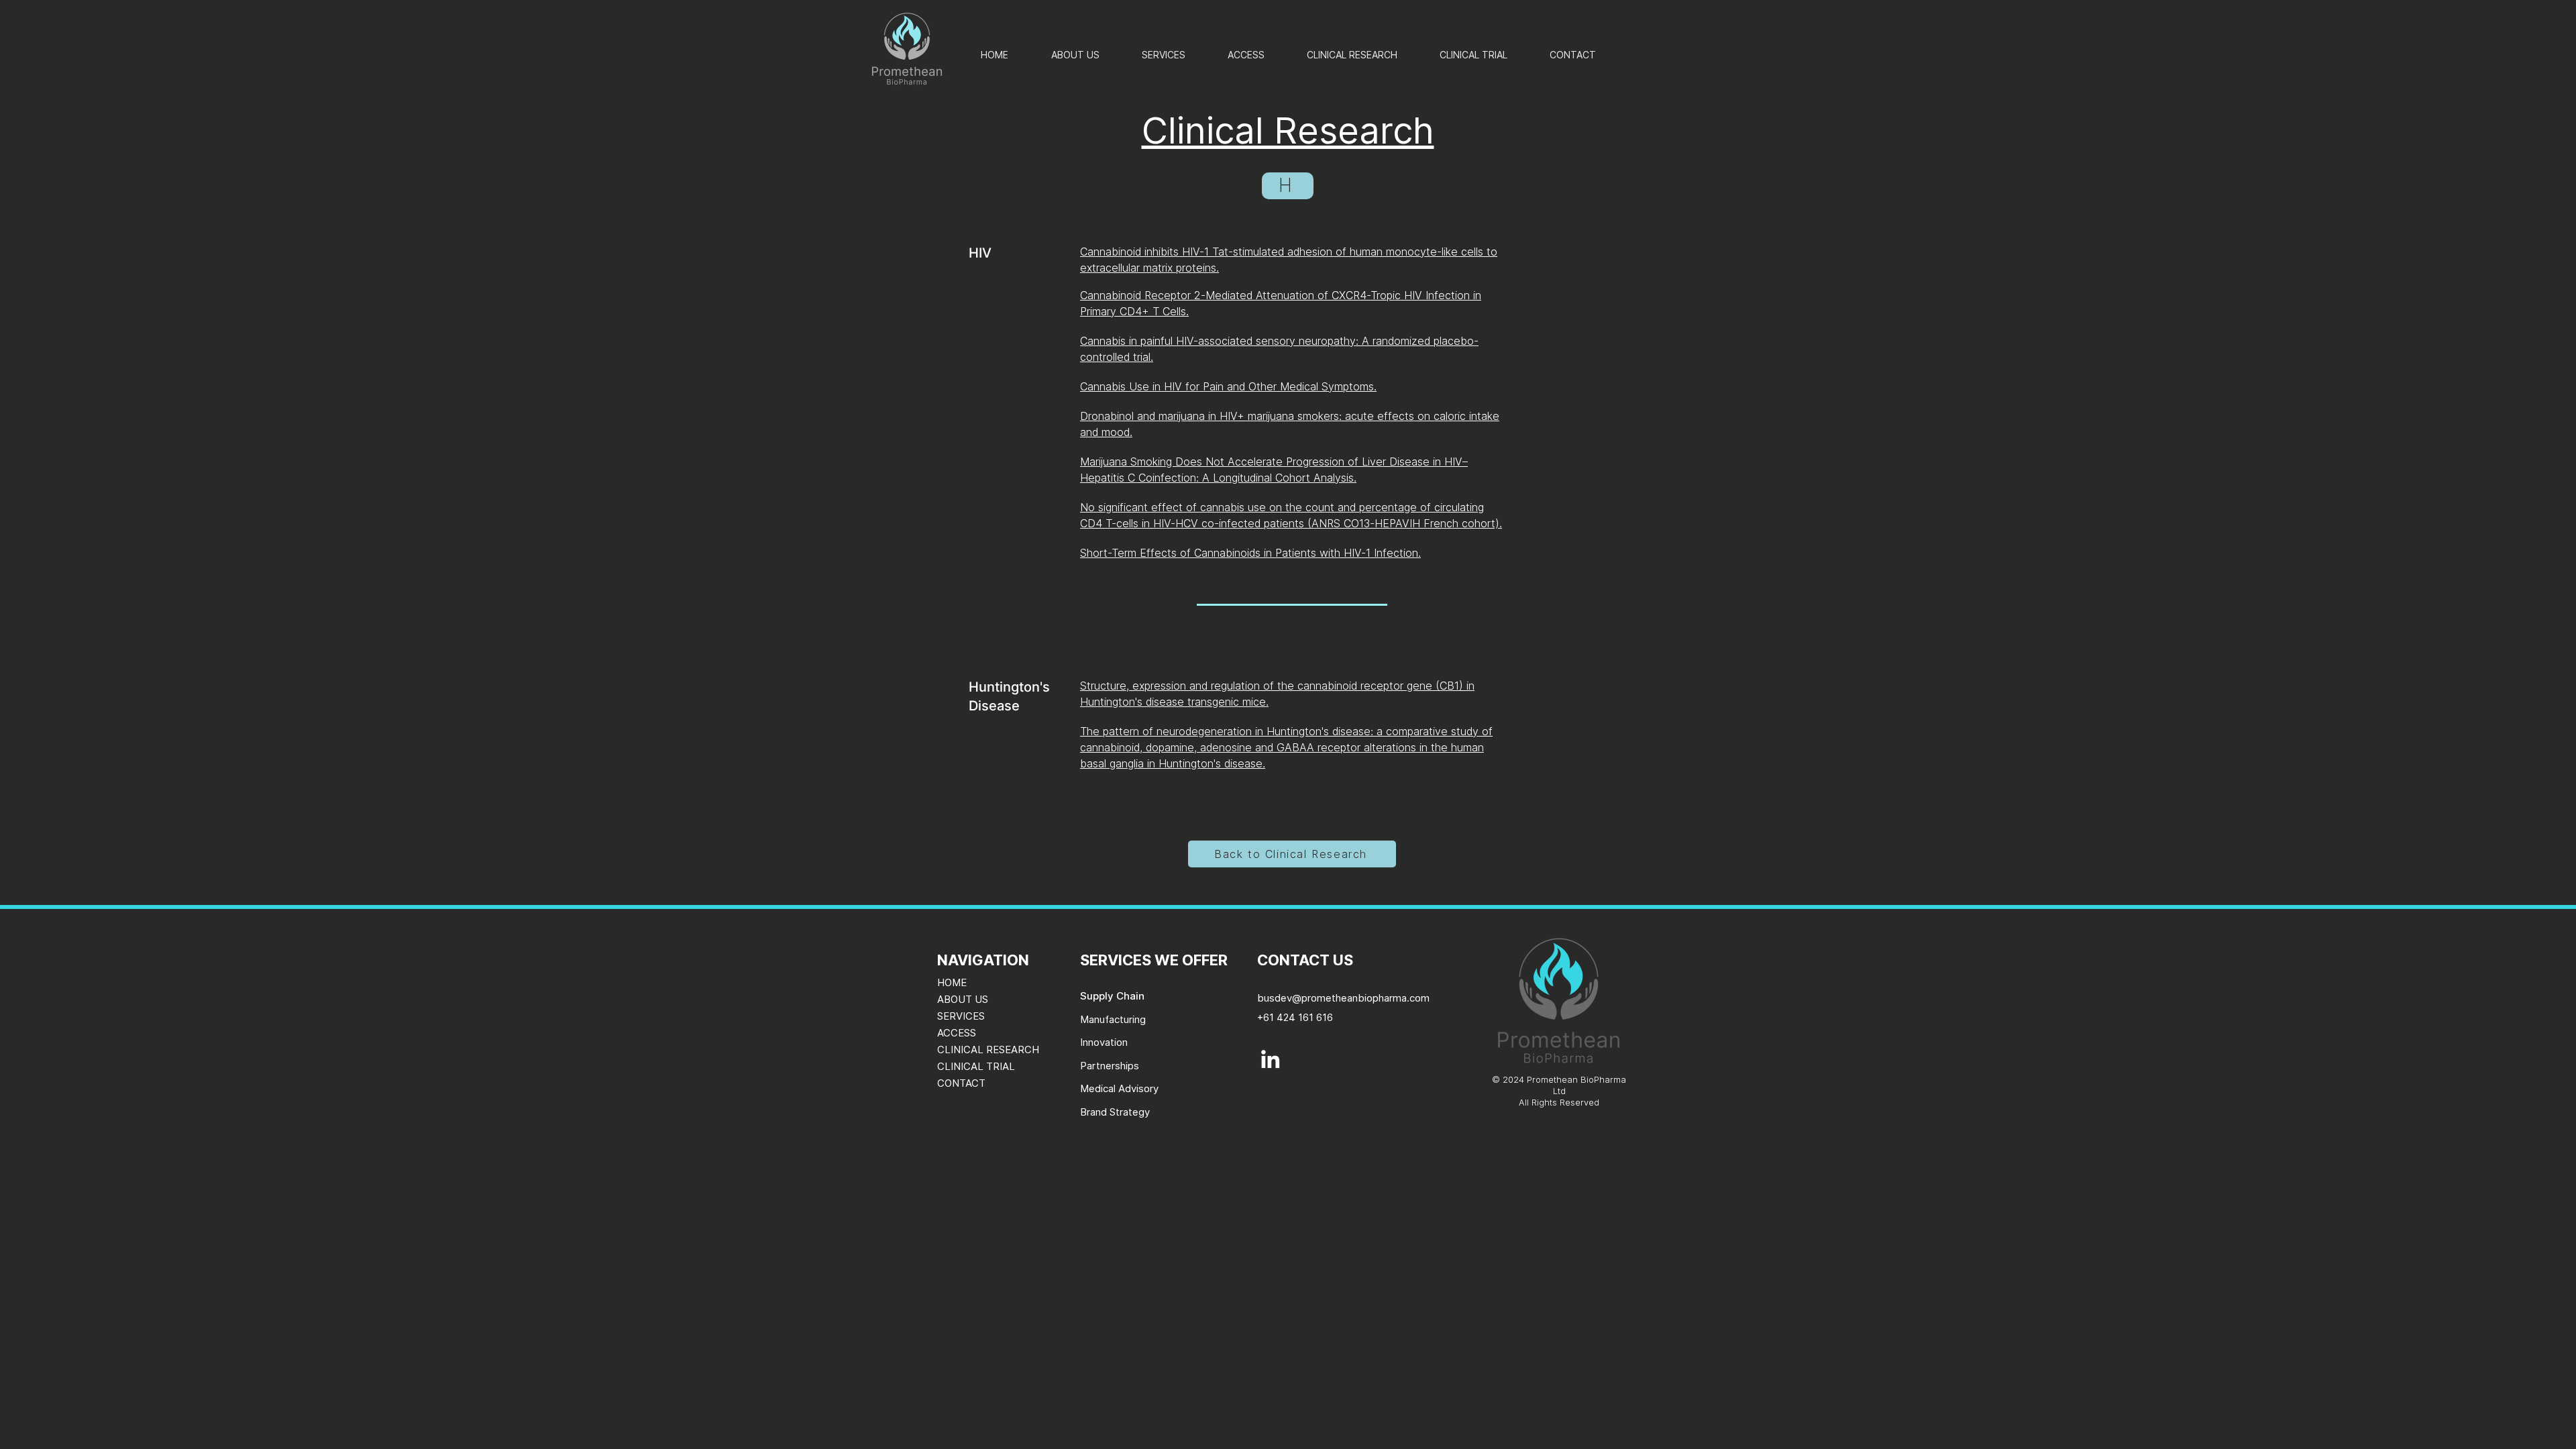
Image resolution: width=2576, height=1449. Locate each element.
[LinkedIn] (1270, 1059)
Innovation (1104, 1042)
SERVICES (961, 1016)
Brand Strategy (1115, 1112)
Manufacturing (1113, 1019)
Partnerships (1110, 1066)
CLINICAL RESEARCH (988, 1050)
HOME (952, 982)
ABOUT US (963, 999)
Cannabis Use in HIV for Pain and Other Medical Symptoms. (1228, 386)
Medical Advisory (1119, 1088)
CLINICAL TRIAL (976, 1066)
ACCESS (957, 1033)
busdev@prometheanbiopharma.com (1343, 998)
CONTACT (961, 1083)
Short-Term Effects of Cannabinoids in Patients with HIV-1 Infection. (1250, 553)
